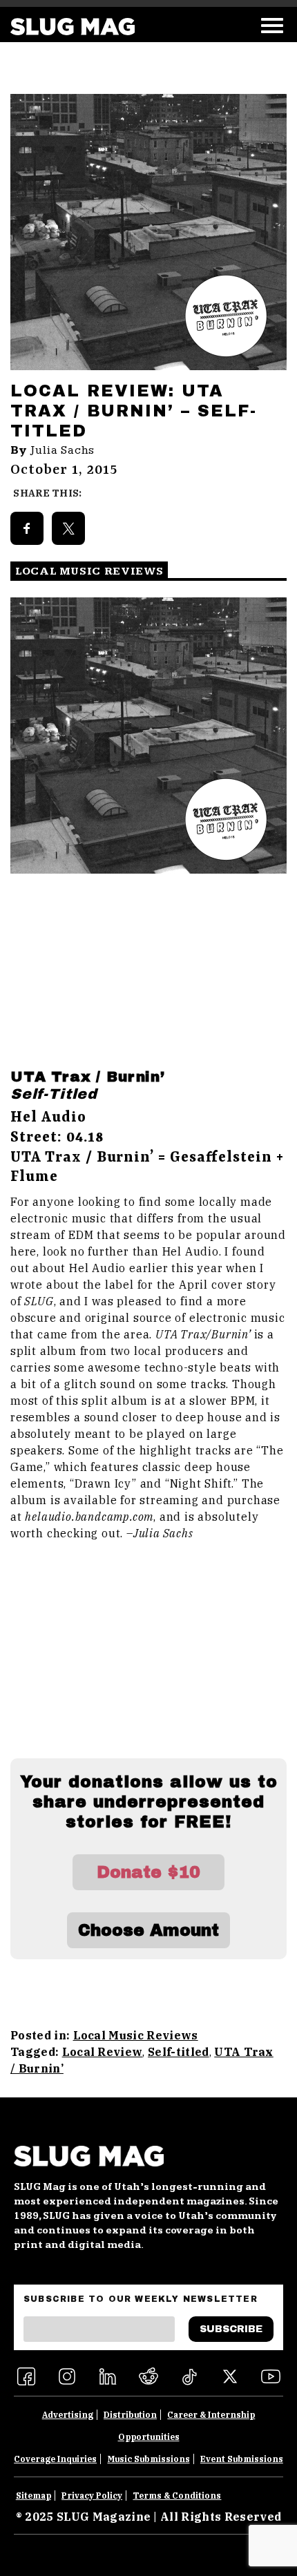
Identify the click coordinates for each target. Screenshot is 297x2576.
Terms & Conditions (177, 2496)
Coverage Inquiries (55, 2459)
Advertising (68, 2415)
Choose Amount (148, 1930)
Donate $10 (148, 1872)
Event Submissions (242, 2459)
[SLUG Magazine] (73, 27)
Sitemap (33, 2496)
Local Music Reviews (136, 2035)
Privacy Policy (92, 2496)
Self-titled (179, 2052)
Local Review (103, 2052)
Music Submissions (149, 2459)
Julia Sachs (63, 450)
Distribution (130, 2415)
